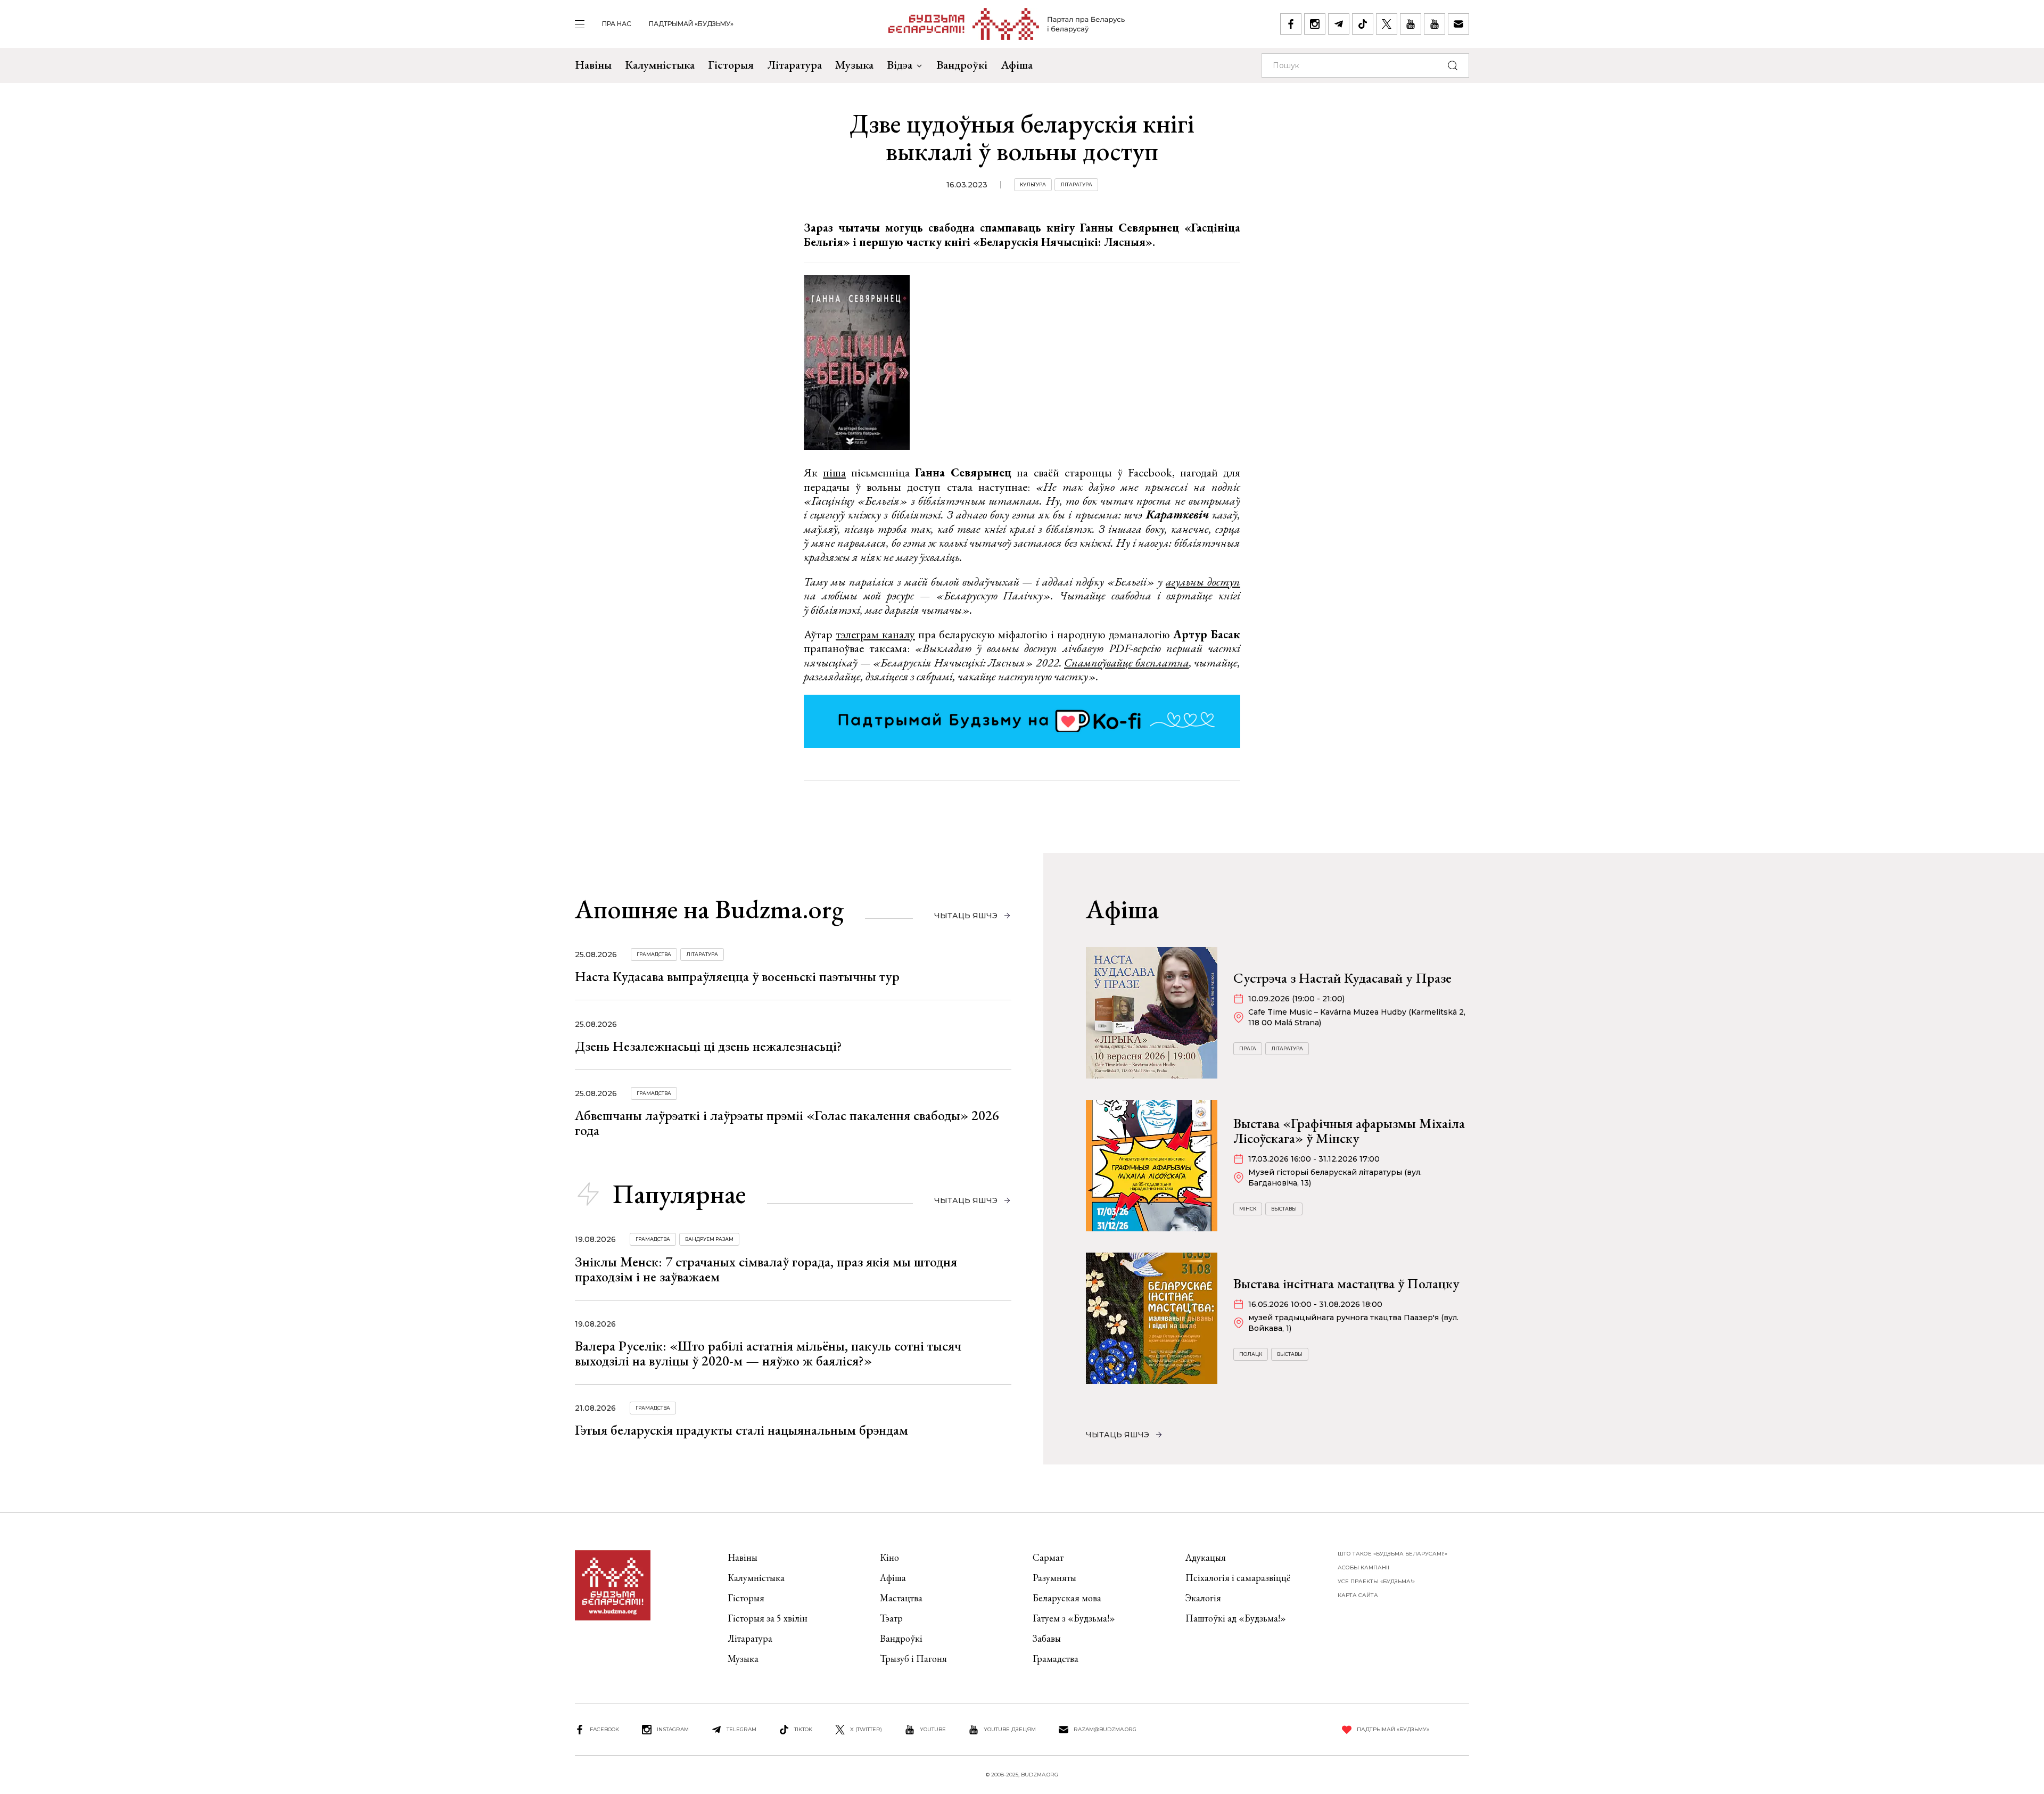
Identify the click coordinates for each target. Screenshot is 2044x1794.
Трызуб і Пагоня (913, 1659)
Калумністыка (660, 65)
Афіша (1017, 65)
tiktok (803, 1729)
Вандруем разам (709, 1239)
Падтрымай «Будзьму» (691, 24)
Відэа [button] (900, 65)
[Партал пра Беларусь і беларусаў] (1007, 24)
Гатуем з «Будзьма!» (1074, 1618)
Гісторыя (731, 65)
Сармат (1048, 1557)
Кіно (889, 1557)
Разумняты (1054, 1578)
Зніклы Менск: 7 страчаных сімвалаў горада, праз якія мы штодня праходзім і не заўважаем (766, 1269)
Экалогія (1203, 1598)
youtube (933, 1729)
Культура (1033, 184)
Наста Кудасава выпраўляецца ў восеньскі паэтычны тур (737, 976)
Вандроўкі (962, 65)
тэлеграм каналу (875, 634)
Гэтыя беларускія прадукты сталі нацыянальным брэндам (741, 1430)
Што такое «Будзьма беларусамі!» (1392, 1554)
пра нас (617, 24)
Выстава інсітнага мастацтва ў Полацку (1346, 1283)
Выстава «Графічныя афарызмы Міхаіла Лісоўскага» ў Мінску (1349, 1131)
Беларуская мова (1067, 1598)
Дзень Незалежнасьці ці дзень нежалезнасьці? (708, 1046)
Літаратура (794, 65)
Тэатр (891, 1618)
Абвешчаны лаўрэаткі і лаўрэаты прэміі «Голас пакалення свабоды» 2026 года (787, 1123)
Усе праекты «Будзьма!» (1376, 1581)
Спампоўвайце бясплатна (1127, 663)
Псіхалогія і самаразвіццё (1238, 1578)
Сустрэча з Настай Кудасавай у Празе (1342, 978)
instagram (673, 1729)
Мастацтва (901, 1598)
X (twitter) (866, 1729)
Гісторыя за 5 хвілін (768, 1618)
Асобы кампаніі (1363, 1567)
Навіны (593, 65)
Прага (1248, 1048)
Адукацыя (1206, 1557)
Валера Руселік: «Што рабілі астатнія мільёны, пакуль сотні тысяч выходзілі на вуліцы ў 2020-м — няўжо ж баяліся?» (768, 1353)
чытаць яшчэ (966, 916)
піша (834, 472)
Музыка (854, 65)
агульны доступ (1203, 582)
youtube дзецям (1010, 1729)
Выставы (1284, 1209)
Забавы (1047, 1638)
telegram (741, 1729)
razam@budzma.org (1105, 1729)
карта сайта (1358, 1595)
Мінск (1248, 1209)
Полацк (1251, 1354)
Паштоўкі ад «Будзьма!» (1236, 1618)
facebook (604, 1729)
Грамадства (654, 954)
